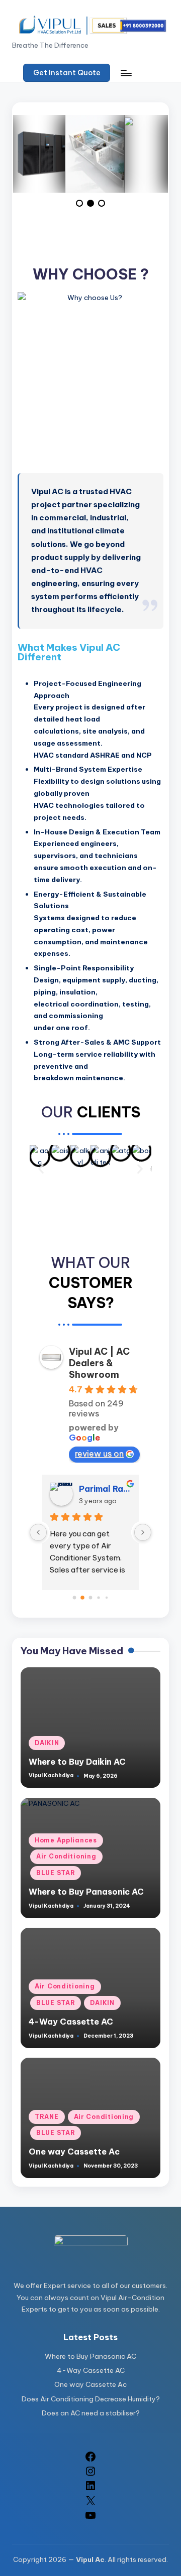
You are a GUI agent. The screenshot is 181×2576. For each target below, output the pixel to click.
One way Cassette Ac (74, 2152)
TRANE (47, 2117)
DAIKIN (47, 1743)
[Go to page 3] (99, 1597)
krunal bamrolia (105, 1489)
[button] (67, 73)
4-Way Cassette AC (71, 2022)
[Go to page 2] (90, 1598)
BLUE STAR (56, 1873)
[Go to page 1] (83, 1597)
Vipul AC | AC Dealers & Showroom (99, 1363)
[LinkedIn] (90, 2489)
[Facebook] (90, 2460)
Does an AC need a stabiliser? (91, 2413)
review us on (99, 1454)
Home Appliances (66, 1840)
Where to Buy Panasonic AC (86, 1892)
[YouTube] (90, 2519)
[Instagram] (90, 2475)
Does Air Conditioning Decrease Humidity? (91, 2399)
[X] (90, 2504)
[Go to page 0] (74, 1597)
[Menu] (126, 73)
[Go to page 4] (106, 1597)
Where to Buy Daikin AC (77, 1762)
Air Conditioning (66, 1856)
